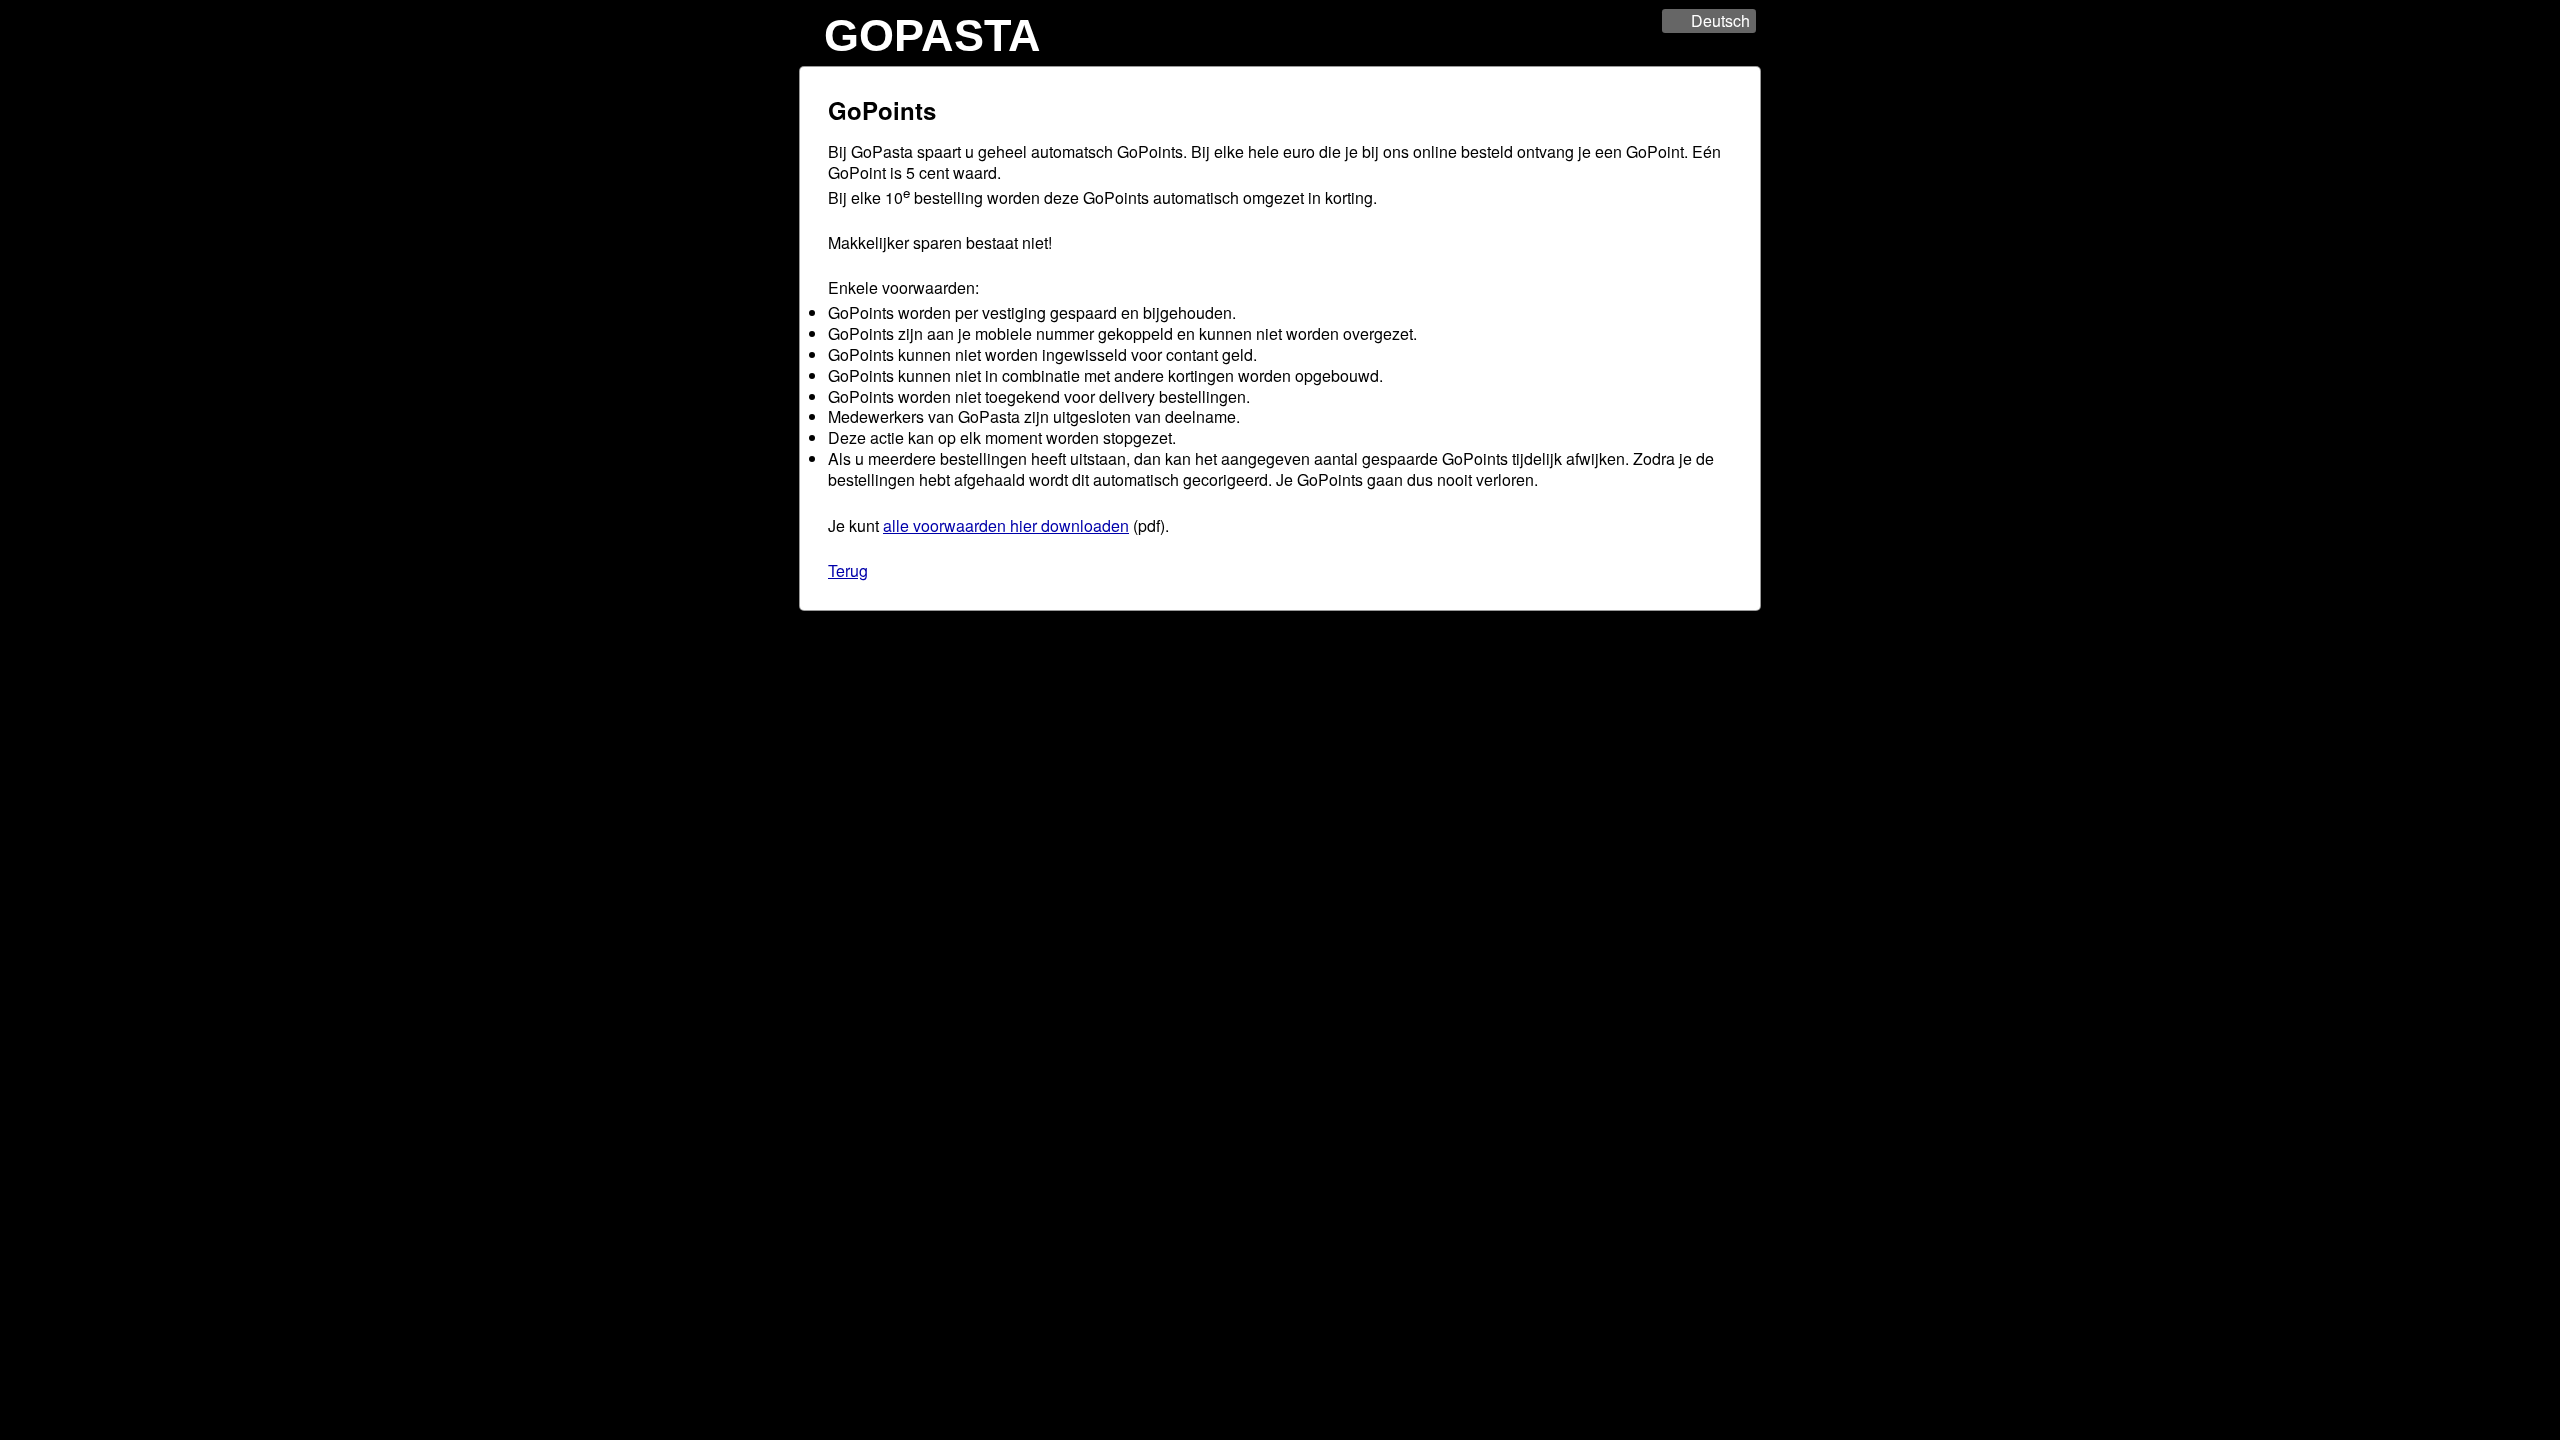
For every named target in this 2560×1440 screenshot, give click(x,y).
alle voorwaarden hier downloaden (1006, 525)
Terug (848, 570)
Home (1229, 627)
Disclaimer (1369, 641)
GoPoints (1276, 627)
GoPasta (932, 35)
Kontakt (1327, 627)
